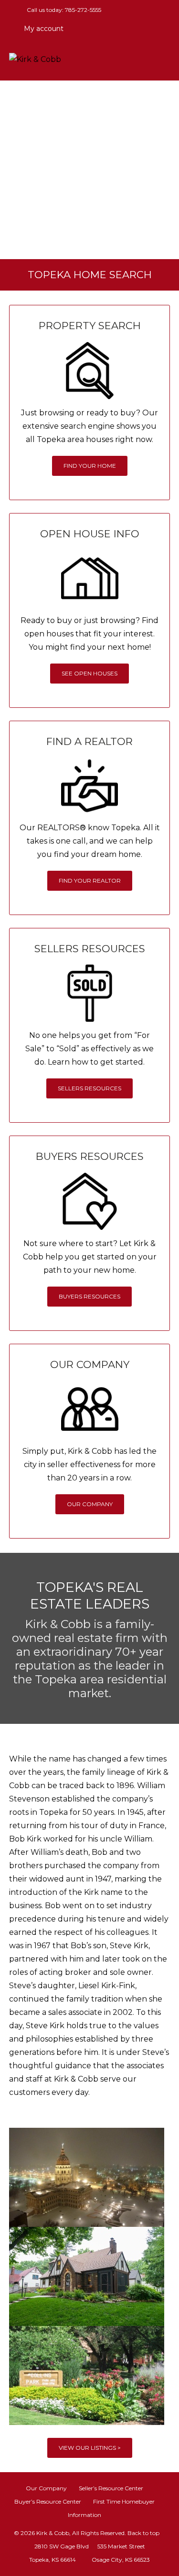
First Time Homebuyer (124, 2501)
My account (43, 29)
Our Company (90, 1504)
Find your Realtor (90, 880)
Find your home (90, 466)
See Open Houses (89, 673)
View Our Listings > (90, 2448)
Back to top (143, 2533)
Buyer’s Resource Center (48, 2501)
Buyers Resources (89, 1296)
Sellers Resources (89, 1088)
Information (84, 2515)
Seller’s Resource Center (111, 2488)
